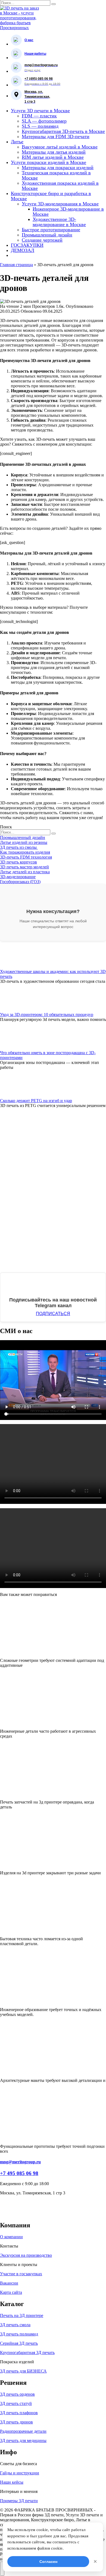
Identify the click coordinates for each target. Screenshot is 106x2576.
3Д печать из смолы (19, 847)
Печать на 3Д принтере (22, 2315)
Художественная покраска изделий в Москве (60, 186)
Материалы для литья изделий (54, 152)
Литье (17, 142)
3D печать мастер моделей (24, 867)
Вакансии (9, 2283)
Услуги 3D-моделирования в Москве (60, 204)
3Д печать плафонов (19, 2413)
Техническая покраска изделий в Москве (56, 175)
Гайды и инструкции (20, 2473)
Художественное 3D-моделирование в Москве (59, 222)
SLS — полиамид (40, 126)
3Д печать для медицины (23, 2440)
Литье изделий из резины (24, 842)
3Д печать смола (15, 2325)
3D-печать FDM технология (26, 857)
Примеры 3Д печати (19, 2501)
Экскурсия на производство (26, 2255)
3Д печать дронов (16, 2422)
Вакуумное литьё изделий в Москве (60, 147)
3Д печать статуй (16, 2403)
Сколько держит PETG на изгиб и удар (36, 1101)
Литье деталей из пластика (25, 872)
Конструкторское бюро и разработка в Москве (51, 196)
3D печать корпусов (18, 862)
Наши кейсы (12, 2482)
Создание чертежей (42, 240)
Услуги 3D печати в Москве (40, 111)
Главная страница (16, 265)
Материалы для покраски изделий (58, 168)
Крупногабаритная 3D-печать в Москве (63, 131)
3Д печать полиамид (19, 2334)
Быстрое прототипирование (51, 230)
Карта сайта (11, 2292)
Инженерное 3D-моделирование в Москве (68, 212)
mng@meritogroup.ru (20, 2162)
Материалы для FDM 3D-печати (56, 136)
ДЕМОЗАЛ (23, 250)
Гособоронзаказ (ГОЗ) (20, 882)
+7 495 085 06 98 (19, 2173)
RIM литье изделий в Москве (53, 157)
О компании (11, 2237)
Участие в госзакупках (21, 2274)
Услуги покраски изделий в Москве (49, 162)
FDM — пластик (39, 116)
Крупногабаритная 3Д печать (27, 2353)
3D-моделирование (18, 877)
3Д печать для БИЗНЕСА (23, 2371)
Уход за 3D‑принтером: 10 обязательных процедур (47, 1015)
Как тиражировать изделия (25, 852)
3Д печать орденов (17, 2394)
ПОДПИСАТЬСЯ (53, 1314)
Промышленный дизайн (47, 235)
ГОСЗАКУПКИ (27, 245)
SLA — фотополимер (44, 121)
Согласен (48, 2562)
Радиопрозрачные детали (23, 2431)
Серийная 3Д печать (19, 2343)
